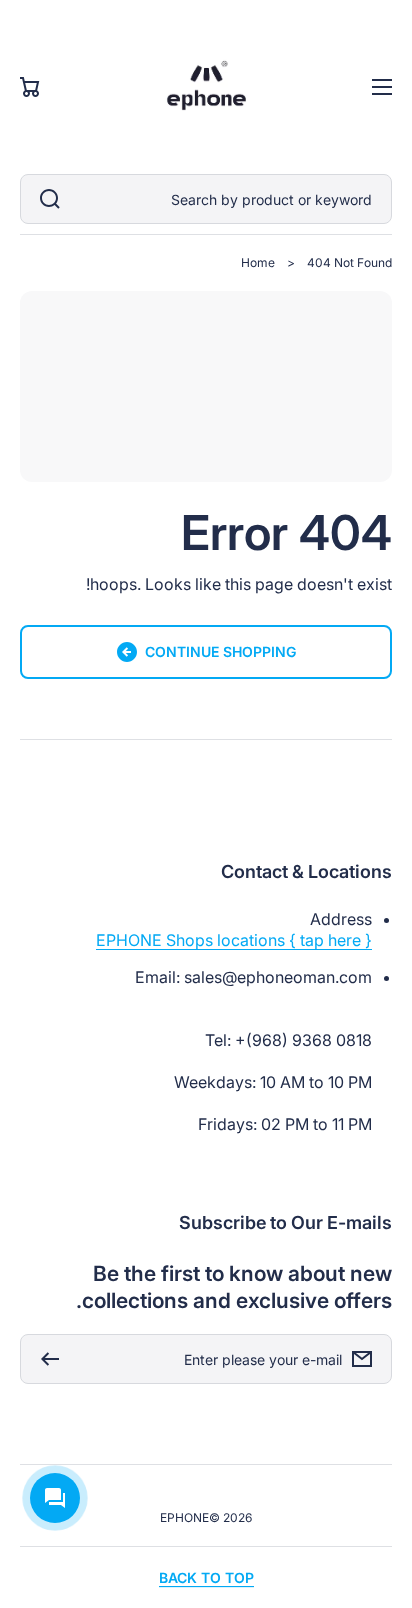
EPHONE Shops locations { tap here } (234, 940)
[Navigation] (382, 87)
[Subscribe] (45, 1359)
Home (258, 262)
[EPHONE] (206, 87)
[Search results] (45, 199)
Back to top (206, 1577)
